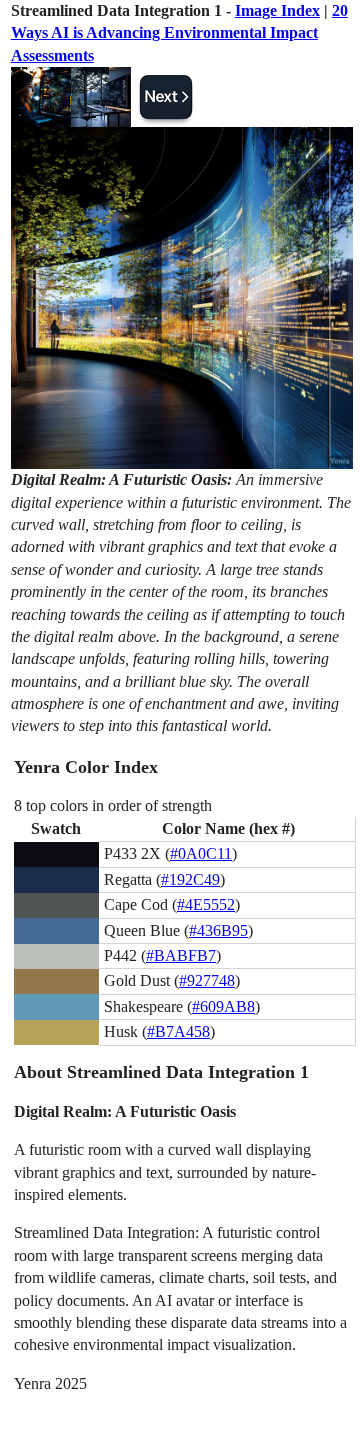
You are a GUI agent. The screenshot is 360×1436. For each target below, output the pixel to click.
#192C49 (190, 879)
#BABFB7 (181, 955)
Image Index (277, 10)
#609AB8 (223, 1006)
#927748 (207, 980)
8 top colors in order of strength (113, 805)
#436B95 (218, 930)
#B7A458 (178, 1031)
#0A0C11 (201, 853)
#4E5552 (206, 904)
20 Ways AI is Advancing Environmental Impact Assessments (179, 33)
